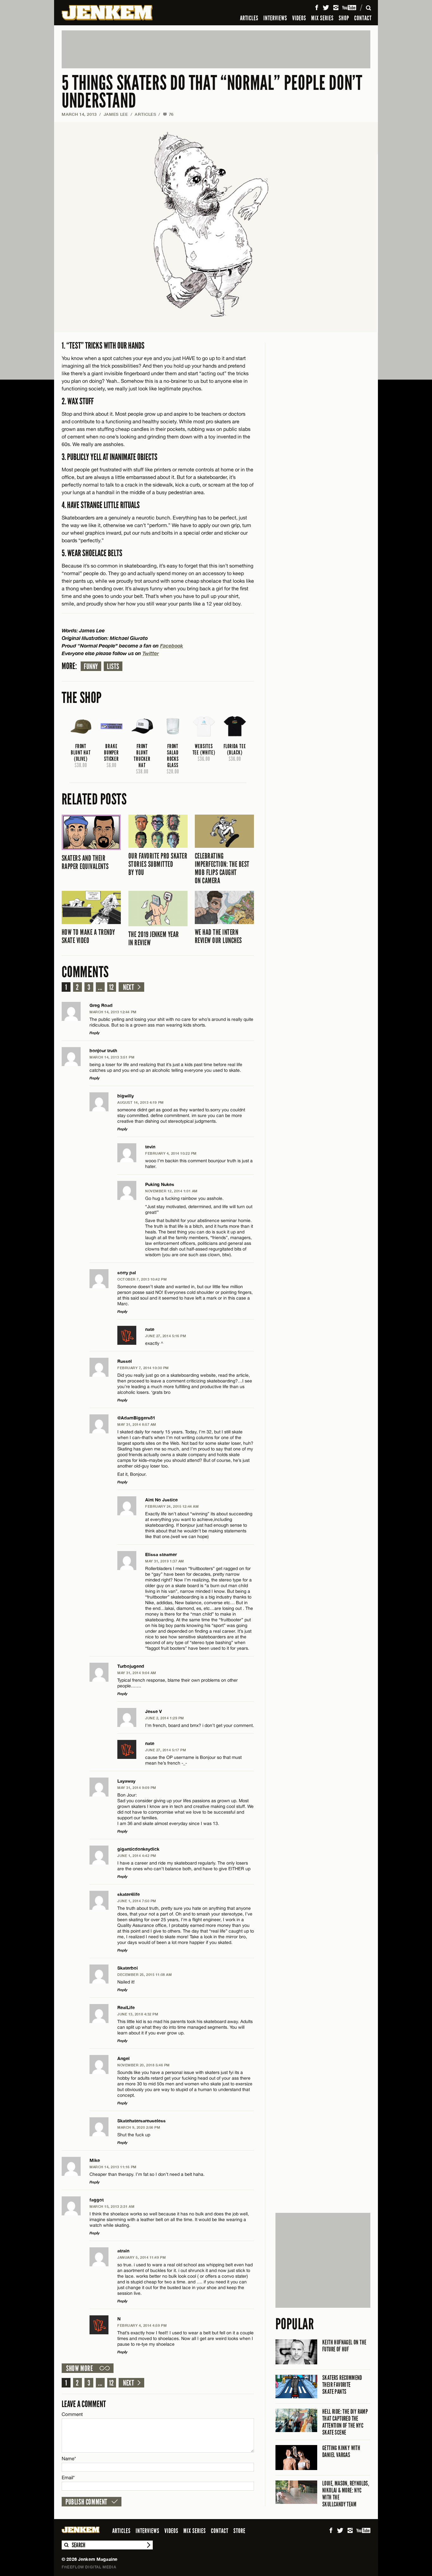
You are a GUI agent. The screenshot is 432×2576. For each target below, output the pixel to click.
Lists (113, 667)
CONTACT (363, 18)
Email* (68, 2477)
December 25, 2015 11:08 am (145, 1974)
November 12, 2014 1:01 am (171, 1191)
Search (66, 2545)
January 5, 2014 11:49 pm (142, 2257)
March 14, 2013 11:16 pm (113, 2167)
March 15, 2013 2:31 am (112, 2206)
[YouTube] (350, 8)
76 (168, 114)
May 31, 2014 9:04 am (137, 1673)
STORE (239, 2531)
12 (112, 987)
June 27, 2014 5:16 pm (166, 1336)
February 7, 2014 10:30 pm (143, 1368)
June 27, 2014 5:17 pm (166, 1750)
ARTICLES (249, 18)
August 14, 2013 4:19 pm (141, 1102)
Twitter (151, 653)
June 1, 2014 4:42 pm (137, 1856)
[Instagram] (336, 8)
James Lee (116, 114)
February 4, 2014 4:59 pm (142, 2325)
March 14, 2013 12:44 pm (113, 1012)
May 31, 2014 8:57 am (137, 1424)
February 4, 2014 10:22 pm (171, 1153)
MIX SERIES (322, 18)
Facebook (172, 646)
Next (129, 987)
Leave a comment (84, 2404)
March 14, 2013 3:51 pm (112, 1057)
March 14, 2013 (79, 114)
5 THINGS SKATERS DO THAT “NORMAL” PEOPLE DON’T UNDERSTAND (212, 92)
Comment (72, 2414)
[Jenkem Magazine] (107, 13)
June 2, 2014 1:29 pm (165, 1718)
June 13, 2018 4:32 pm (138, 2014)
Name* (69, 2458)
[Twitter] (326, 8)
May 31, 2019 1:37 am (165, 1561)
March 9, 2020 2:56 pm (139, 2127)
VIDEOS (299, 18)
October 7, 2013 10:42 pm (142, 1279)
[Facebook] (317, 8)
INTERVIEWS (275, 18)
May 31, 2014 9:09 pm (137, 1788)
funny (91, 667)
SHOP (344, 18)
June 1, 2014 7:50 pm (137, 1901)
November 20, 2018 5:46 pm (144, 2065)
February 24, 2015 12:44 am (172, 1506)
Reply (95, 1033)
